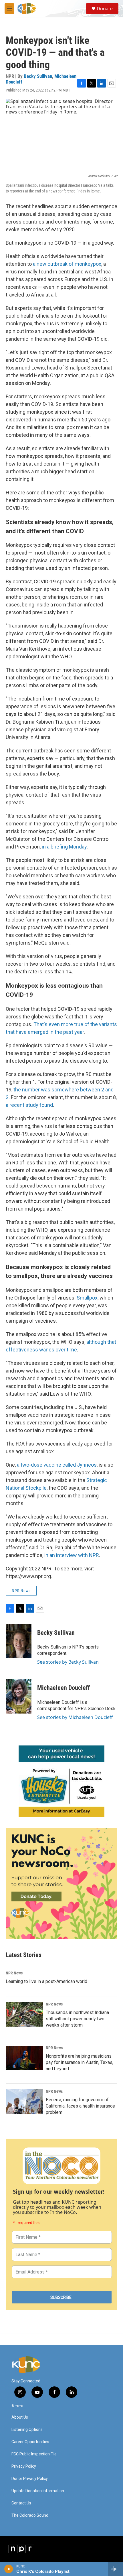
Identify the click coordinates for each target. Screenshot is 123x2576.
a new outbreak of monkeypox (67, 264)
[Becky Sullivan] (19, 1641)
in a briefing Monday (64, 847)
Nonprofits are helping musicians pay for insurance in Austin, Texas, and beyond (80, 2062)
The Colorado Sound (30, 2515)
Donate (105, 9)
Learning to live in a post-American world (46, 1981)
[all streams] (115, 2569)
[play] (9, 2569)
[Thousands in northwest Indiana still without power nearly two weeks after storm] (24, 2014)
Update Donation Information (38, 2491)
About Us (20, 2417)
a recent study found (29, 1105)
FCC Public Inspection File (34, 2454)
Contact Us (21, 2503)
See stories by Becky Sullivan (68, 1662)
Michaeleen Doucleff (64, 1688)
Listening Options (27, 2430)
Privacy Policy (24, 2466)
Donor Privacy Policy (30, 2479)
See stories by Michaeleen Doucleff (75, 1717)
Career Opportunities (30, 2442)
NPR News (21, 1591)
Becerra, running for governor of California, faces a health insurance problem (80, 2106)
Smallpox (87, 1298)
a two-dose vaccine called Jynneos (57, 1465)
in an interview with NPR (72, 1555)
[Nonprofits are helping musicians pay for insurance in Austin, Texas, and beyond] (24, 2058)
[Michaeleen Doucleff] (19, 1696)
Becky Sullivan (38, 76)
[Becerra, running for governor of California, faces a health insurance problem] (24, 2102)
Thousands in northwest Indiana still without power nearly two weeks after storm (77, 2019)
